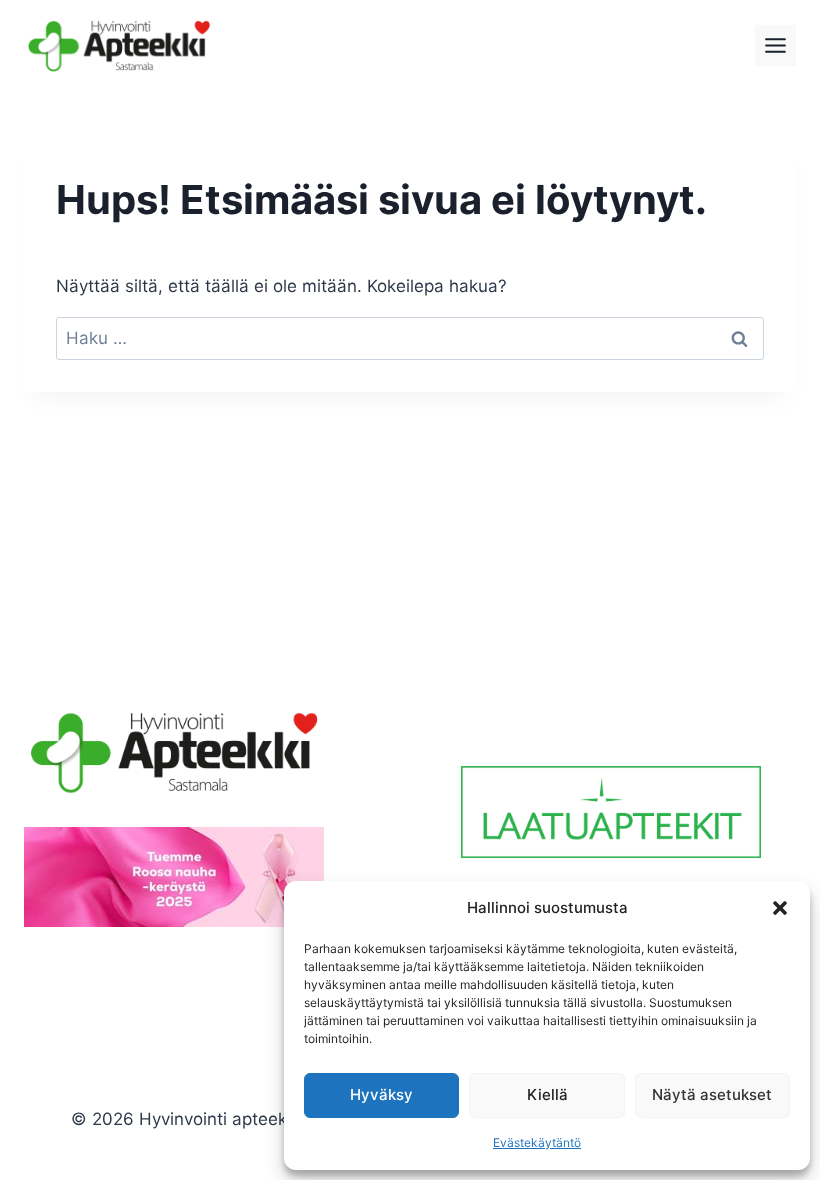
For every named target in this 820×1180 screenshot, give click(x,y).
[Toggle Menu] (775, 45)
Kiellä (547, 1094)
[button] (780, 908)
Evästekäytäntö (537, 1142)
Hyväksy (381, 1094)
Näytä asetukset (712, 1094)
